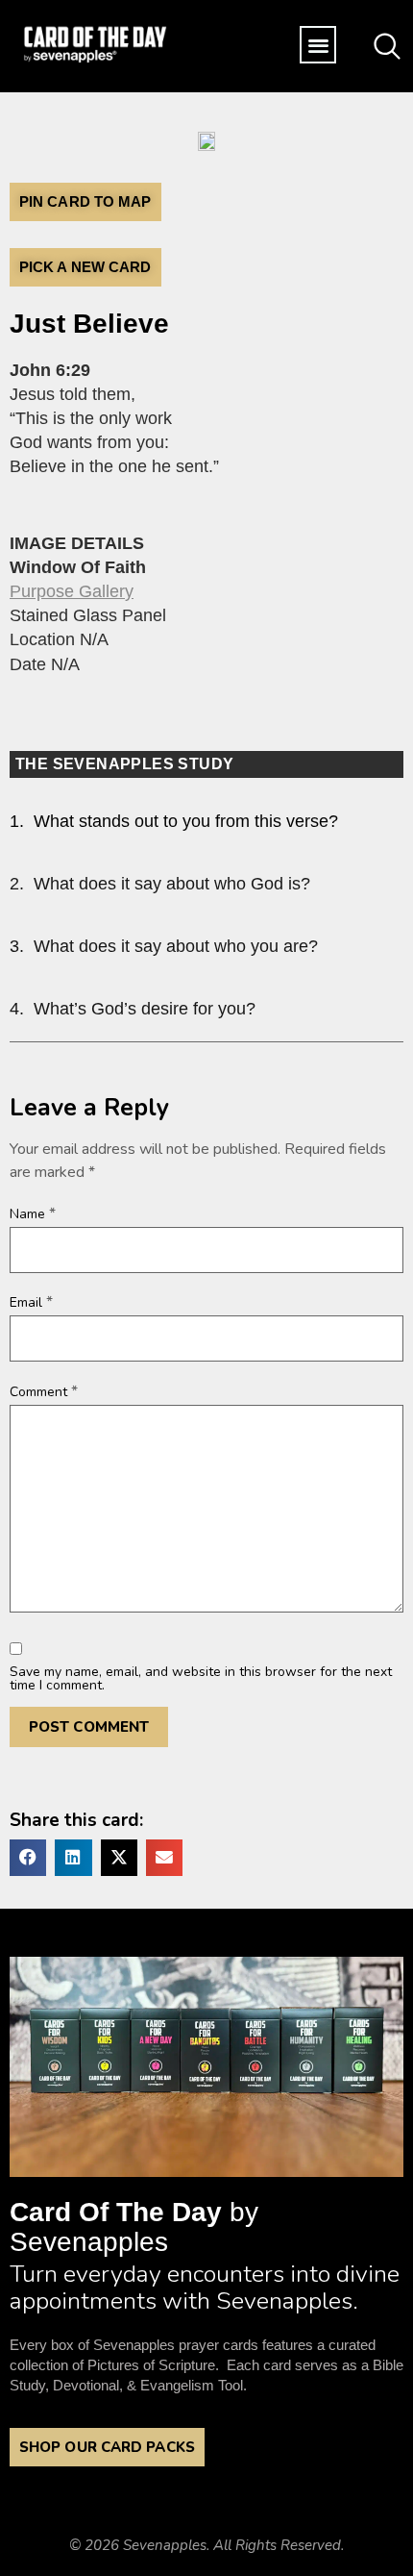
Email (31, 1302)
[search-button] (387, 42)
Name (33, 1213)
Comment (44, 1391)
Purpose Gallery (72, 591)
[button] (318, 45)
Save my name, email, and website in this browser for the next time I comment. (201, 1679)
